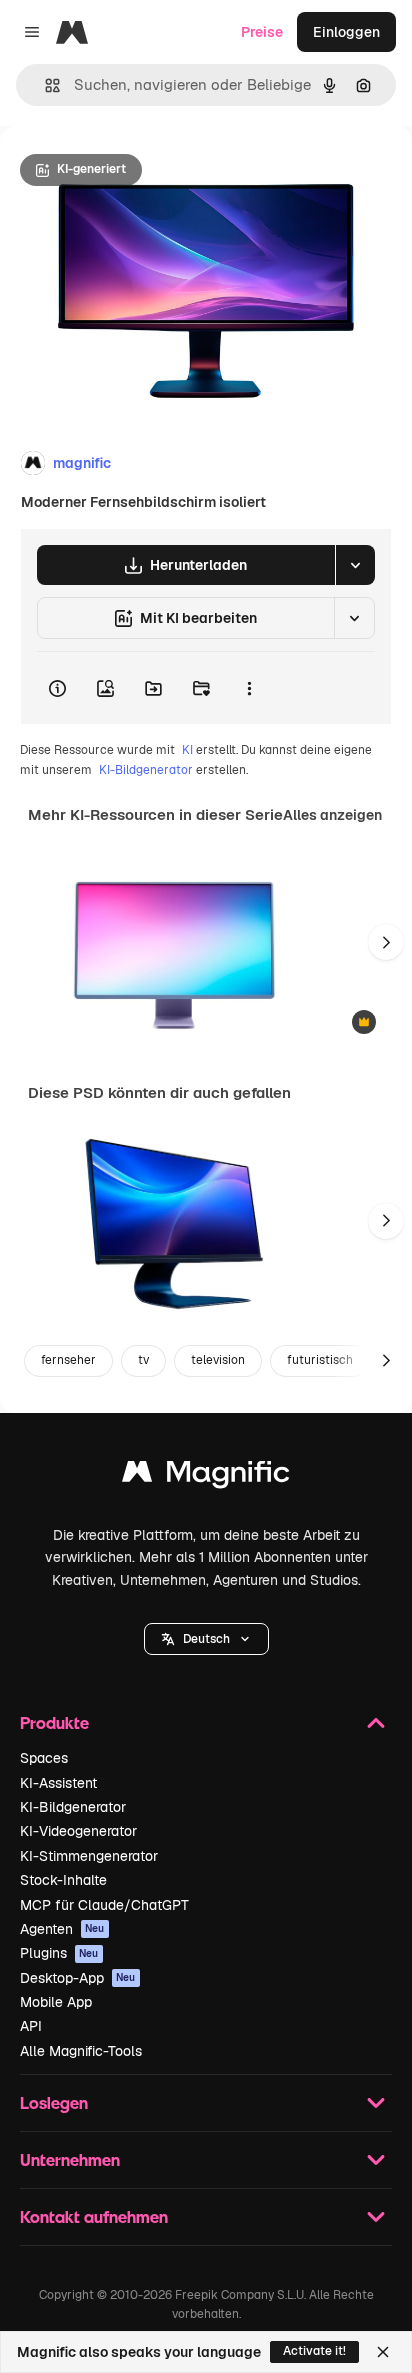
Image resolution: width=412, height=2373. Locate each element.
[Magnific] (206, 1476)
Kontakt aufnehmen (94, 2216)
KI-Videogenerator (78, 1831)
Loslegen (54, 2102)
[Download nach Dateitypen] (355, 565)
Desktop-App (78, 1978)
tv (143, 1360)
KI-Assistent (58, 1783)
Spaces (44, 1758)
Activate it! (314, 2351)
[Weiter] (386, 942)
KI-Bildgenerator (146, 770)
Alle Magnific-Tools (81, 2051)
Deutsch (206, 1639)
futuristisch (320, 1360)
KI (187, 750)
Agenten (62, 1929)
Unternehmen (70, 2159)
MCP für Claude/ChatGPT (104, 1905)
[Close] (383, 2352)
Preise (262, 32)
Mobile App (56, 2002)
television (218, 1360)
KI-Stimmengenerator (89, 1856)
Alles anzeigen (332, 815)
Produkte (54, 1722)
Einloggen (346, 32)
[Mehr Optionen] (249, 688)
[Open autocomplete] (44, 85)
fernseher (68, 1360)
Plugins (59, 1953)
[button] (206, 1639)
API (31, 2026)
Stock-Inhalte (63, 1880)
